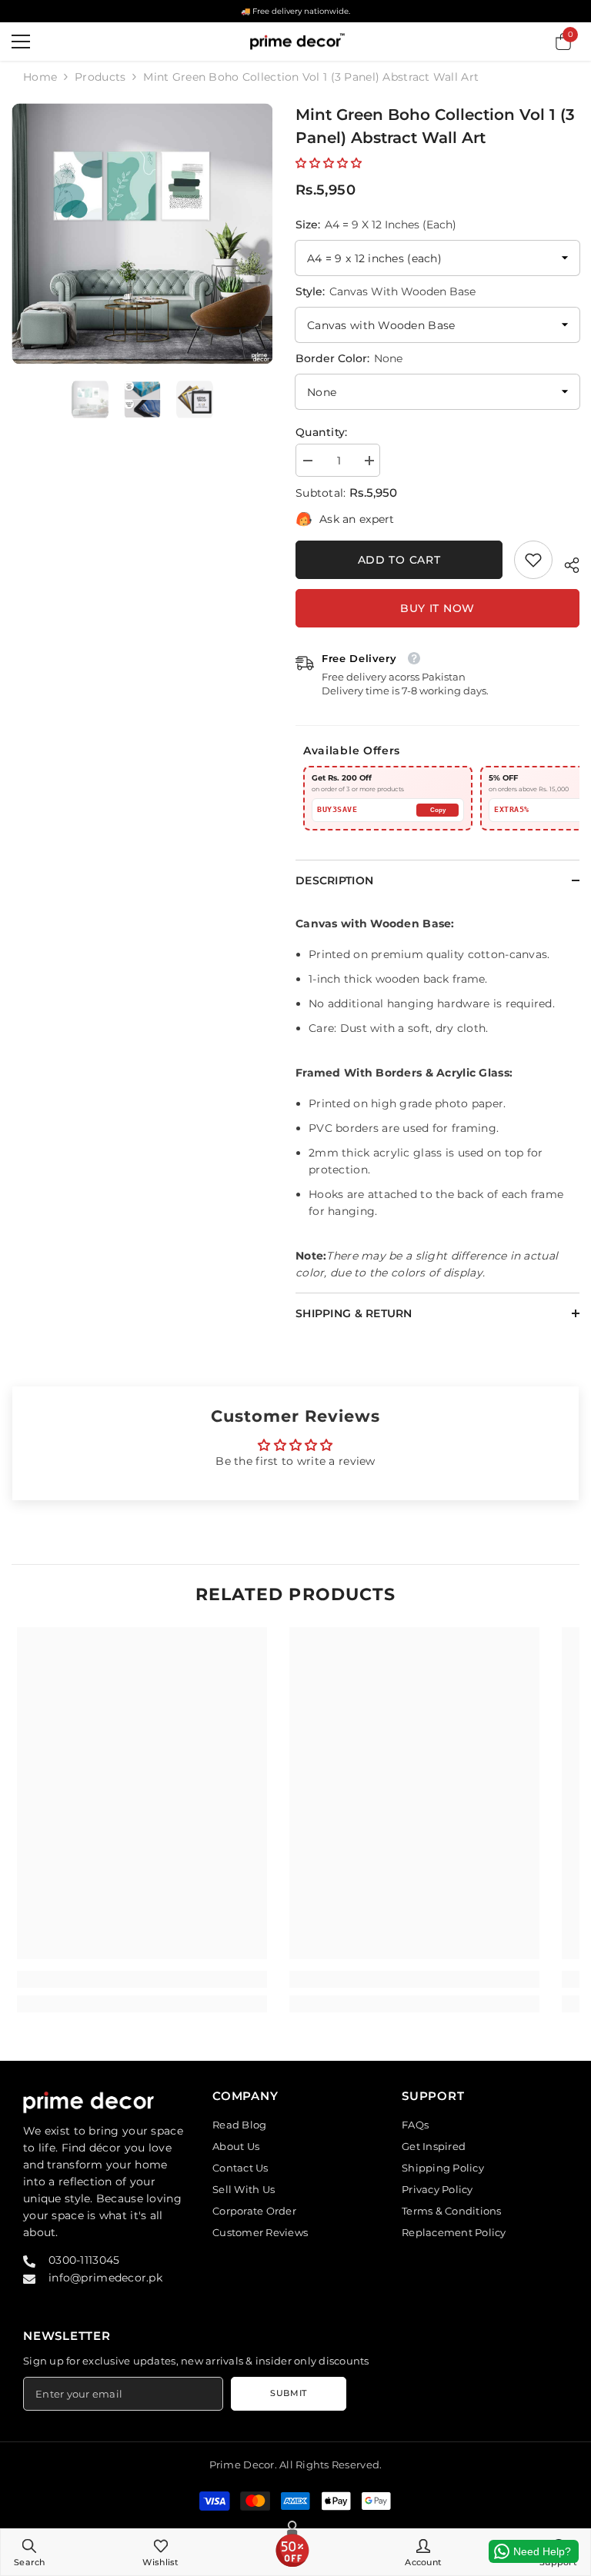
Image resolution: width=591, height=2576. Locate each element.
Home (40, 77)
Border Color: (349, 358)
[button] (329, 163)
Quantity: (322, 432)
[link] (533, 560)
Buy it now (437, 608)
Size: (376, 225)
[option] (142, 233)
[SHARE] (566, 563)
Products (100, 77)
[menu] (21, 42)
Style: (386, 291)
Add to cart (399, 560)
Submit (288, 2393)
